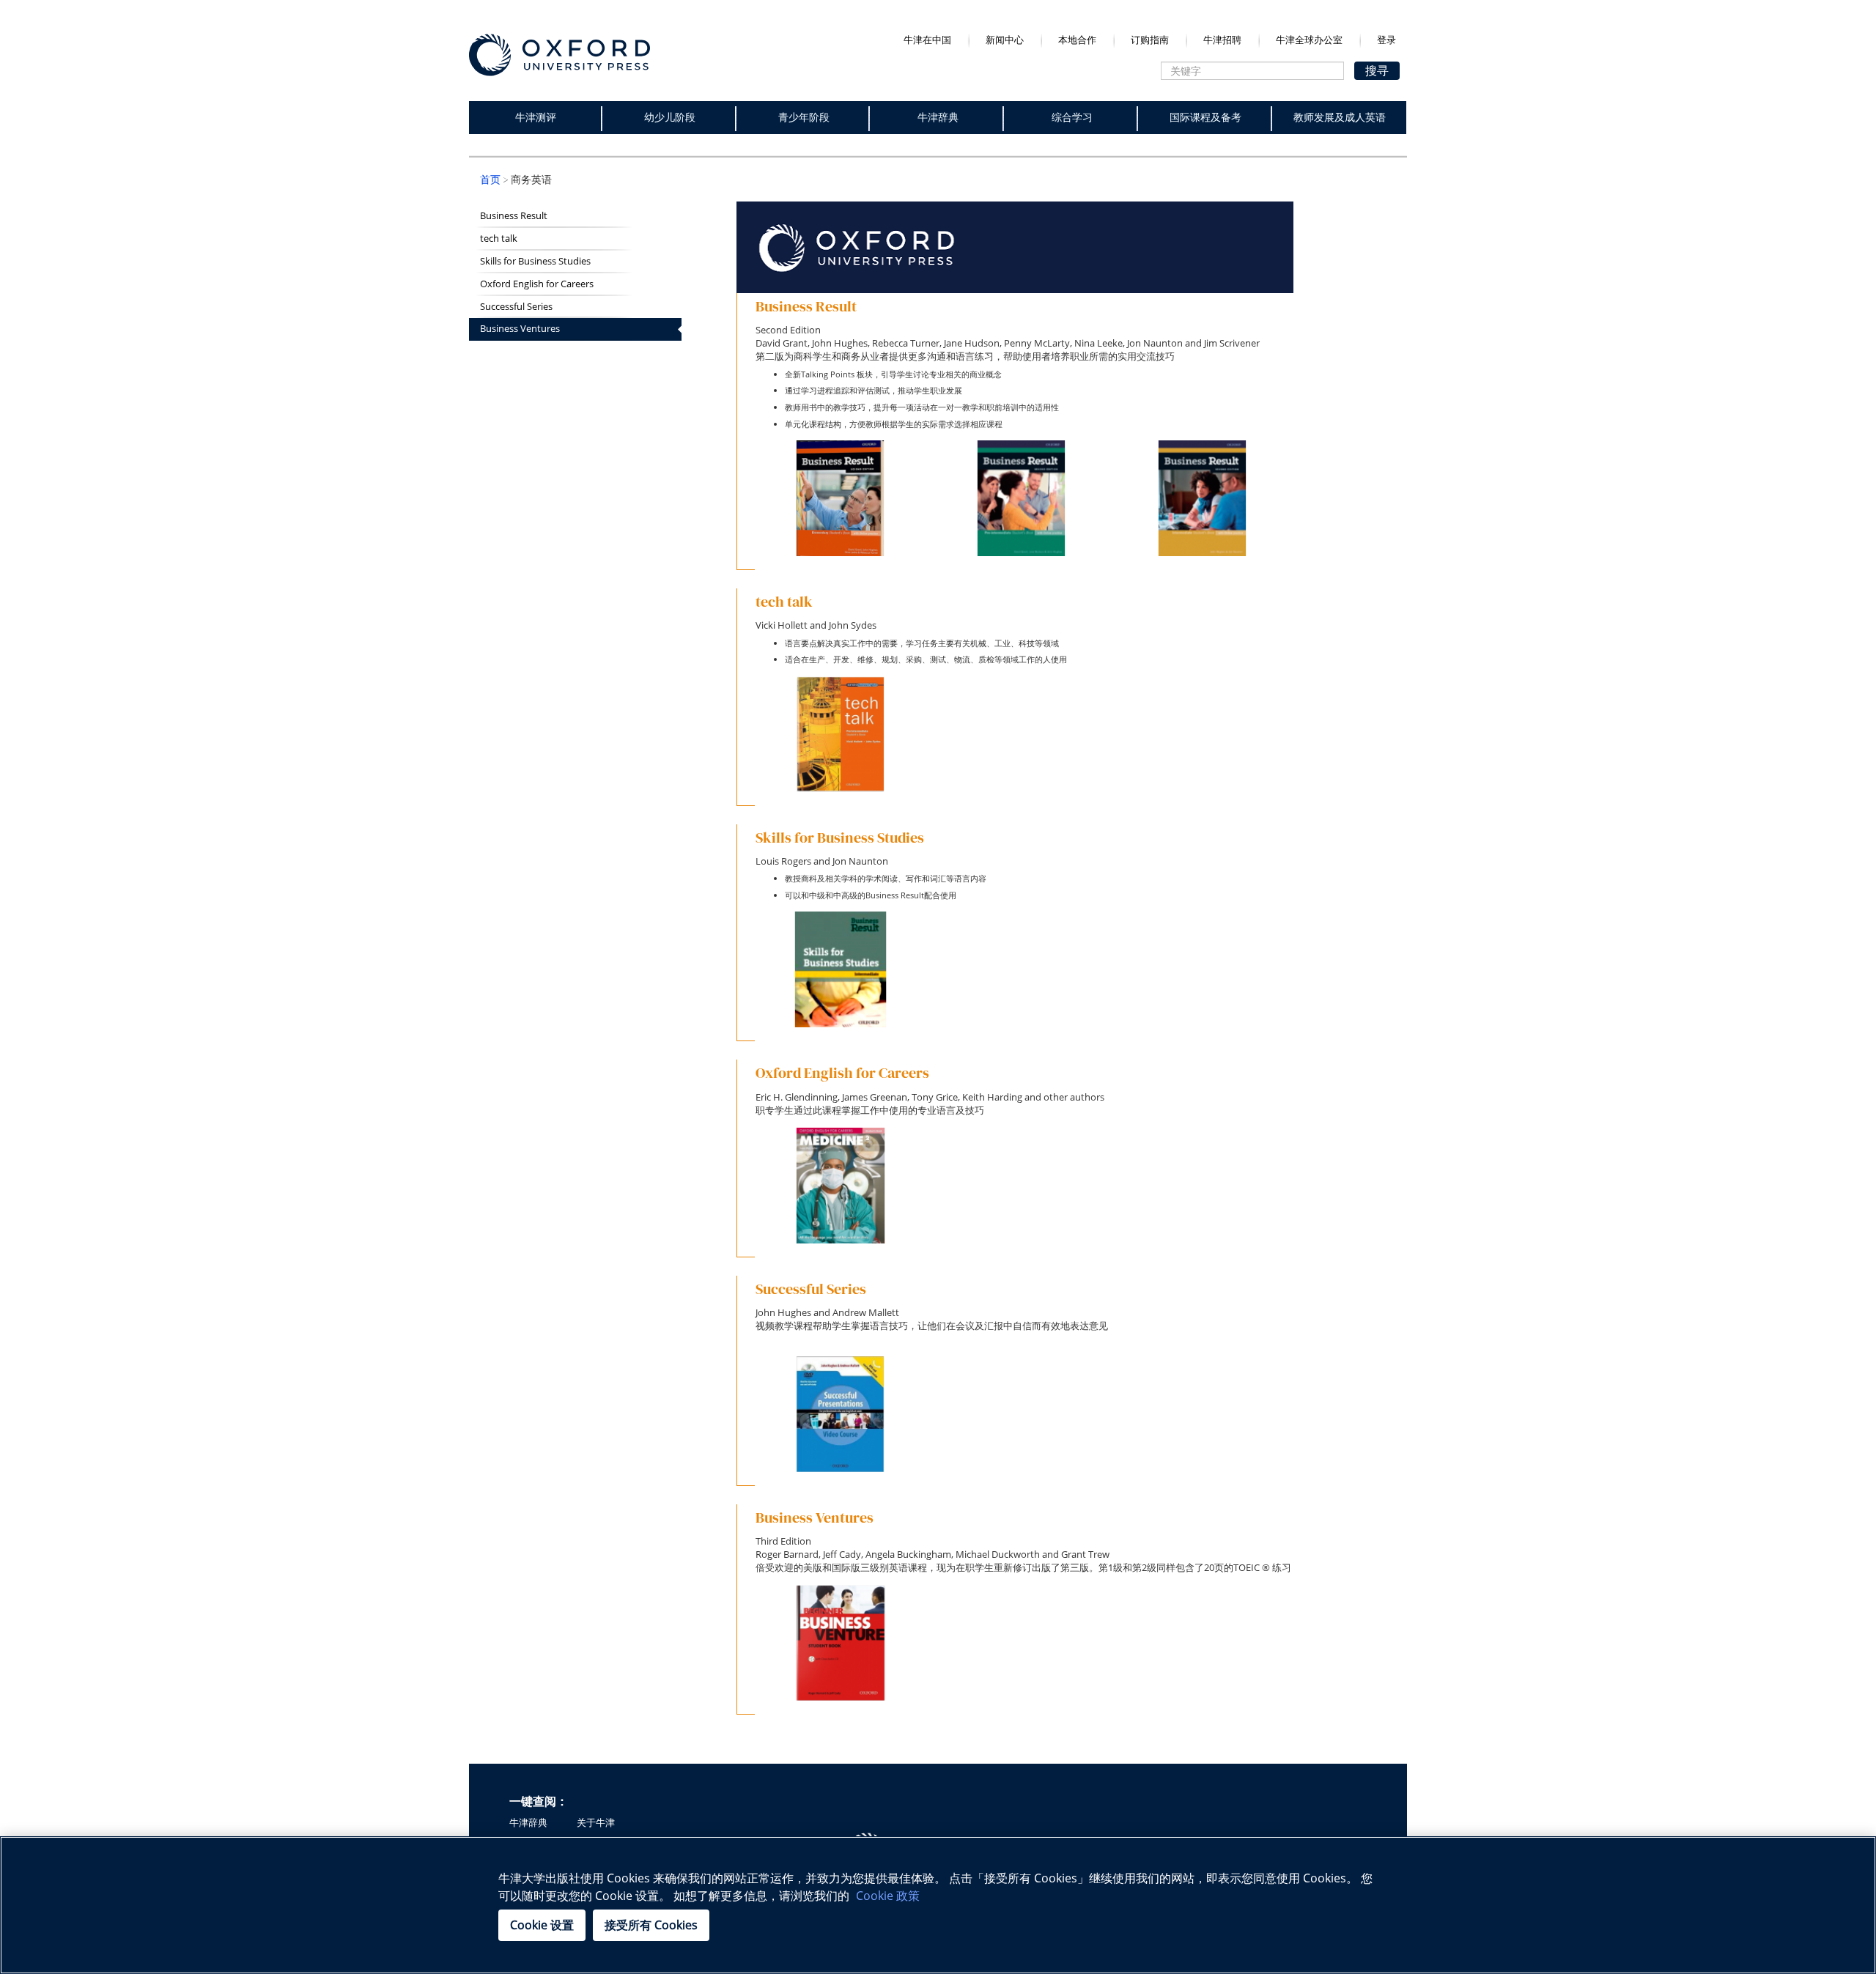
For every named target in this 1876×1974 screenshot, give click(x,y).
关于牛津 (596, 1823)
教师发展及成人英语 (1340, 117)
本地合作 (1077, 40)
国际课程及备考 (1205, 117)
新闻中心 (1005, 40)
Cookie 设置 (542, 1925)
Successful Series (516, 307)
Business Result (514, 216)
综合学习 (1072, 117)
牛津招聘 (1222, 40)
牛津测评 (536, 117)
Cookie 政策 (888, 1896)
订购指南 (1150, 40)
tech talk (499, 239)
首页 (490, 180)
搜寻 (1377, 70)
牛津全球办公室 (1309, 40)
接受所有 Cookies (651, 1925)
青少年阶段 (804, 117)
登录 (1386, 40)
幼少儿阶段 (670, 117)
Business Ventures (520, 329)
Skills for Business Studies (535, 261)
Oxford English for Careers (537, 284)
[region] (938, 1905)
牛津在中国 (927, 40)
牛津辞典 (938, 117)
